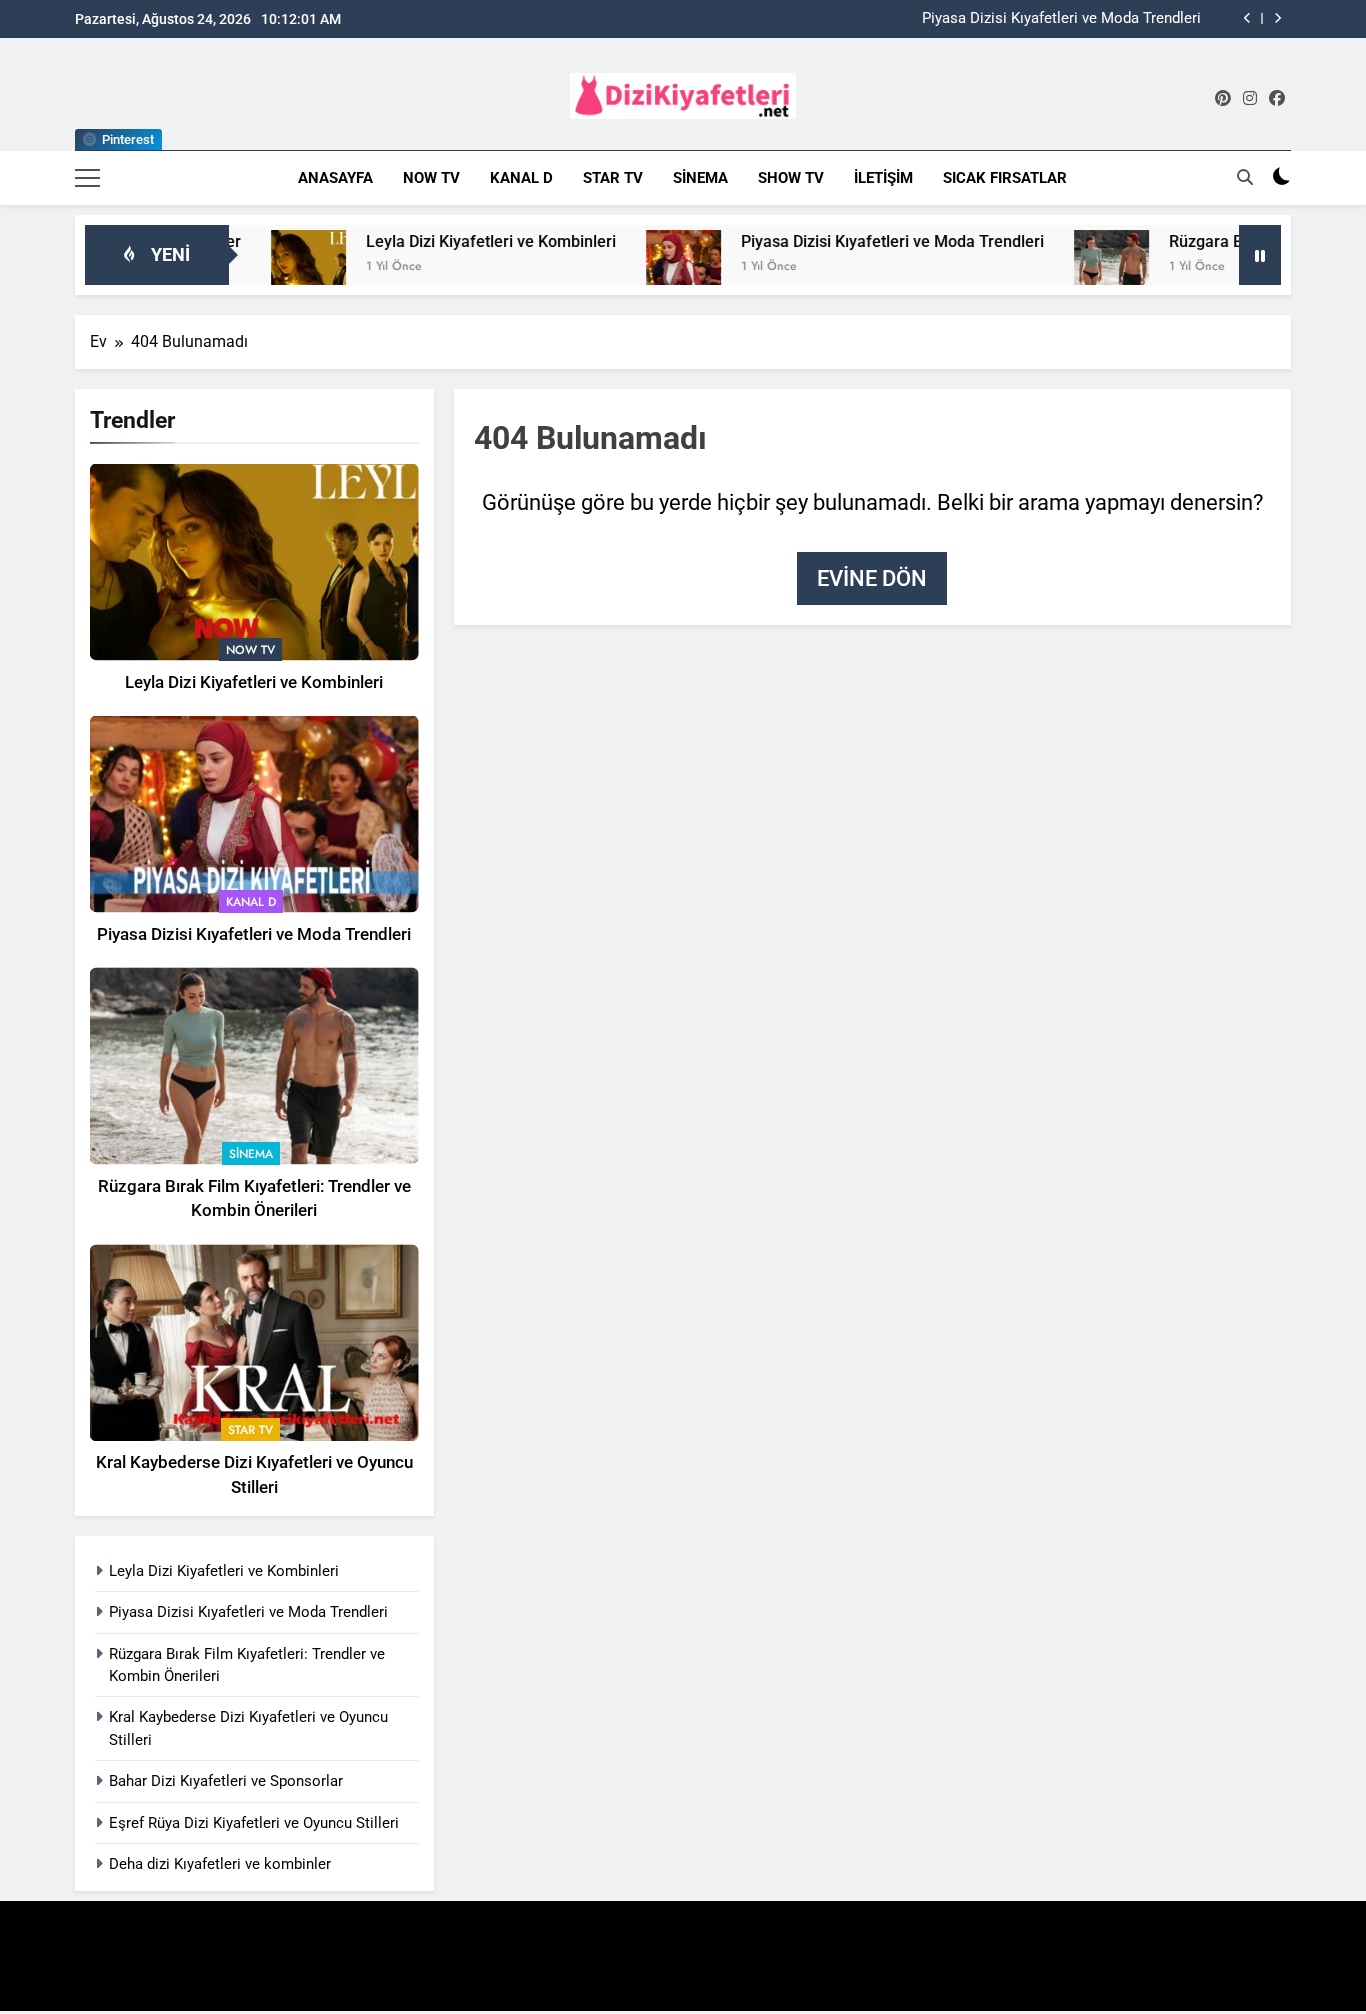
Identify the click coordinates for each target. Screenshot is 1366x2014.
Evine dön (872, 578)
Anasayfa (335, 178)
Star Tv (613, 178)
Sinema (700, 178)
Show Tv (791, 178)
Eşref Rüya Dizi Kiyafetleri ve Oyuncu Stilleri (254, 1823)
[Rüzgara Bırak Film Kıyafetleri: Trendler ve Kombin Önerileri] (1057, 267)
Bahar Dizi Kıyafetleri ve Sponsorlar (226, 1781)
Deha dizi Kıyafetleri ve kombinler (220, 1864)
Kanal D (521, 178)
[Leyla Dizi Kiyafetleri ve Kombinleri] (254, 267)
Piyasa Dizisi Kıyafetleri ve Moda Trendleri (1061, 19)
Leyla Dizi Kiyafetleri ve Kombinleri (437, 241)
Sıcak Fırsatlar (1005, 178)
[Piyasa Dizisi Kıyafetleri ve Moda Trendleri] (629, 267)
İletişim (883, 178)
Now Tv (431, 178)
